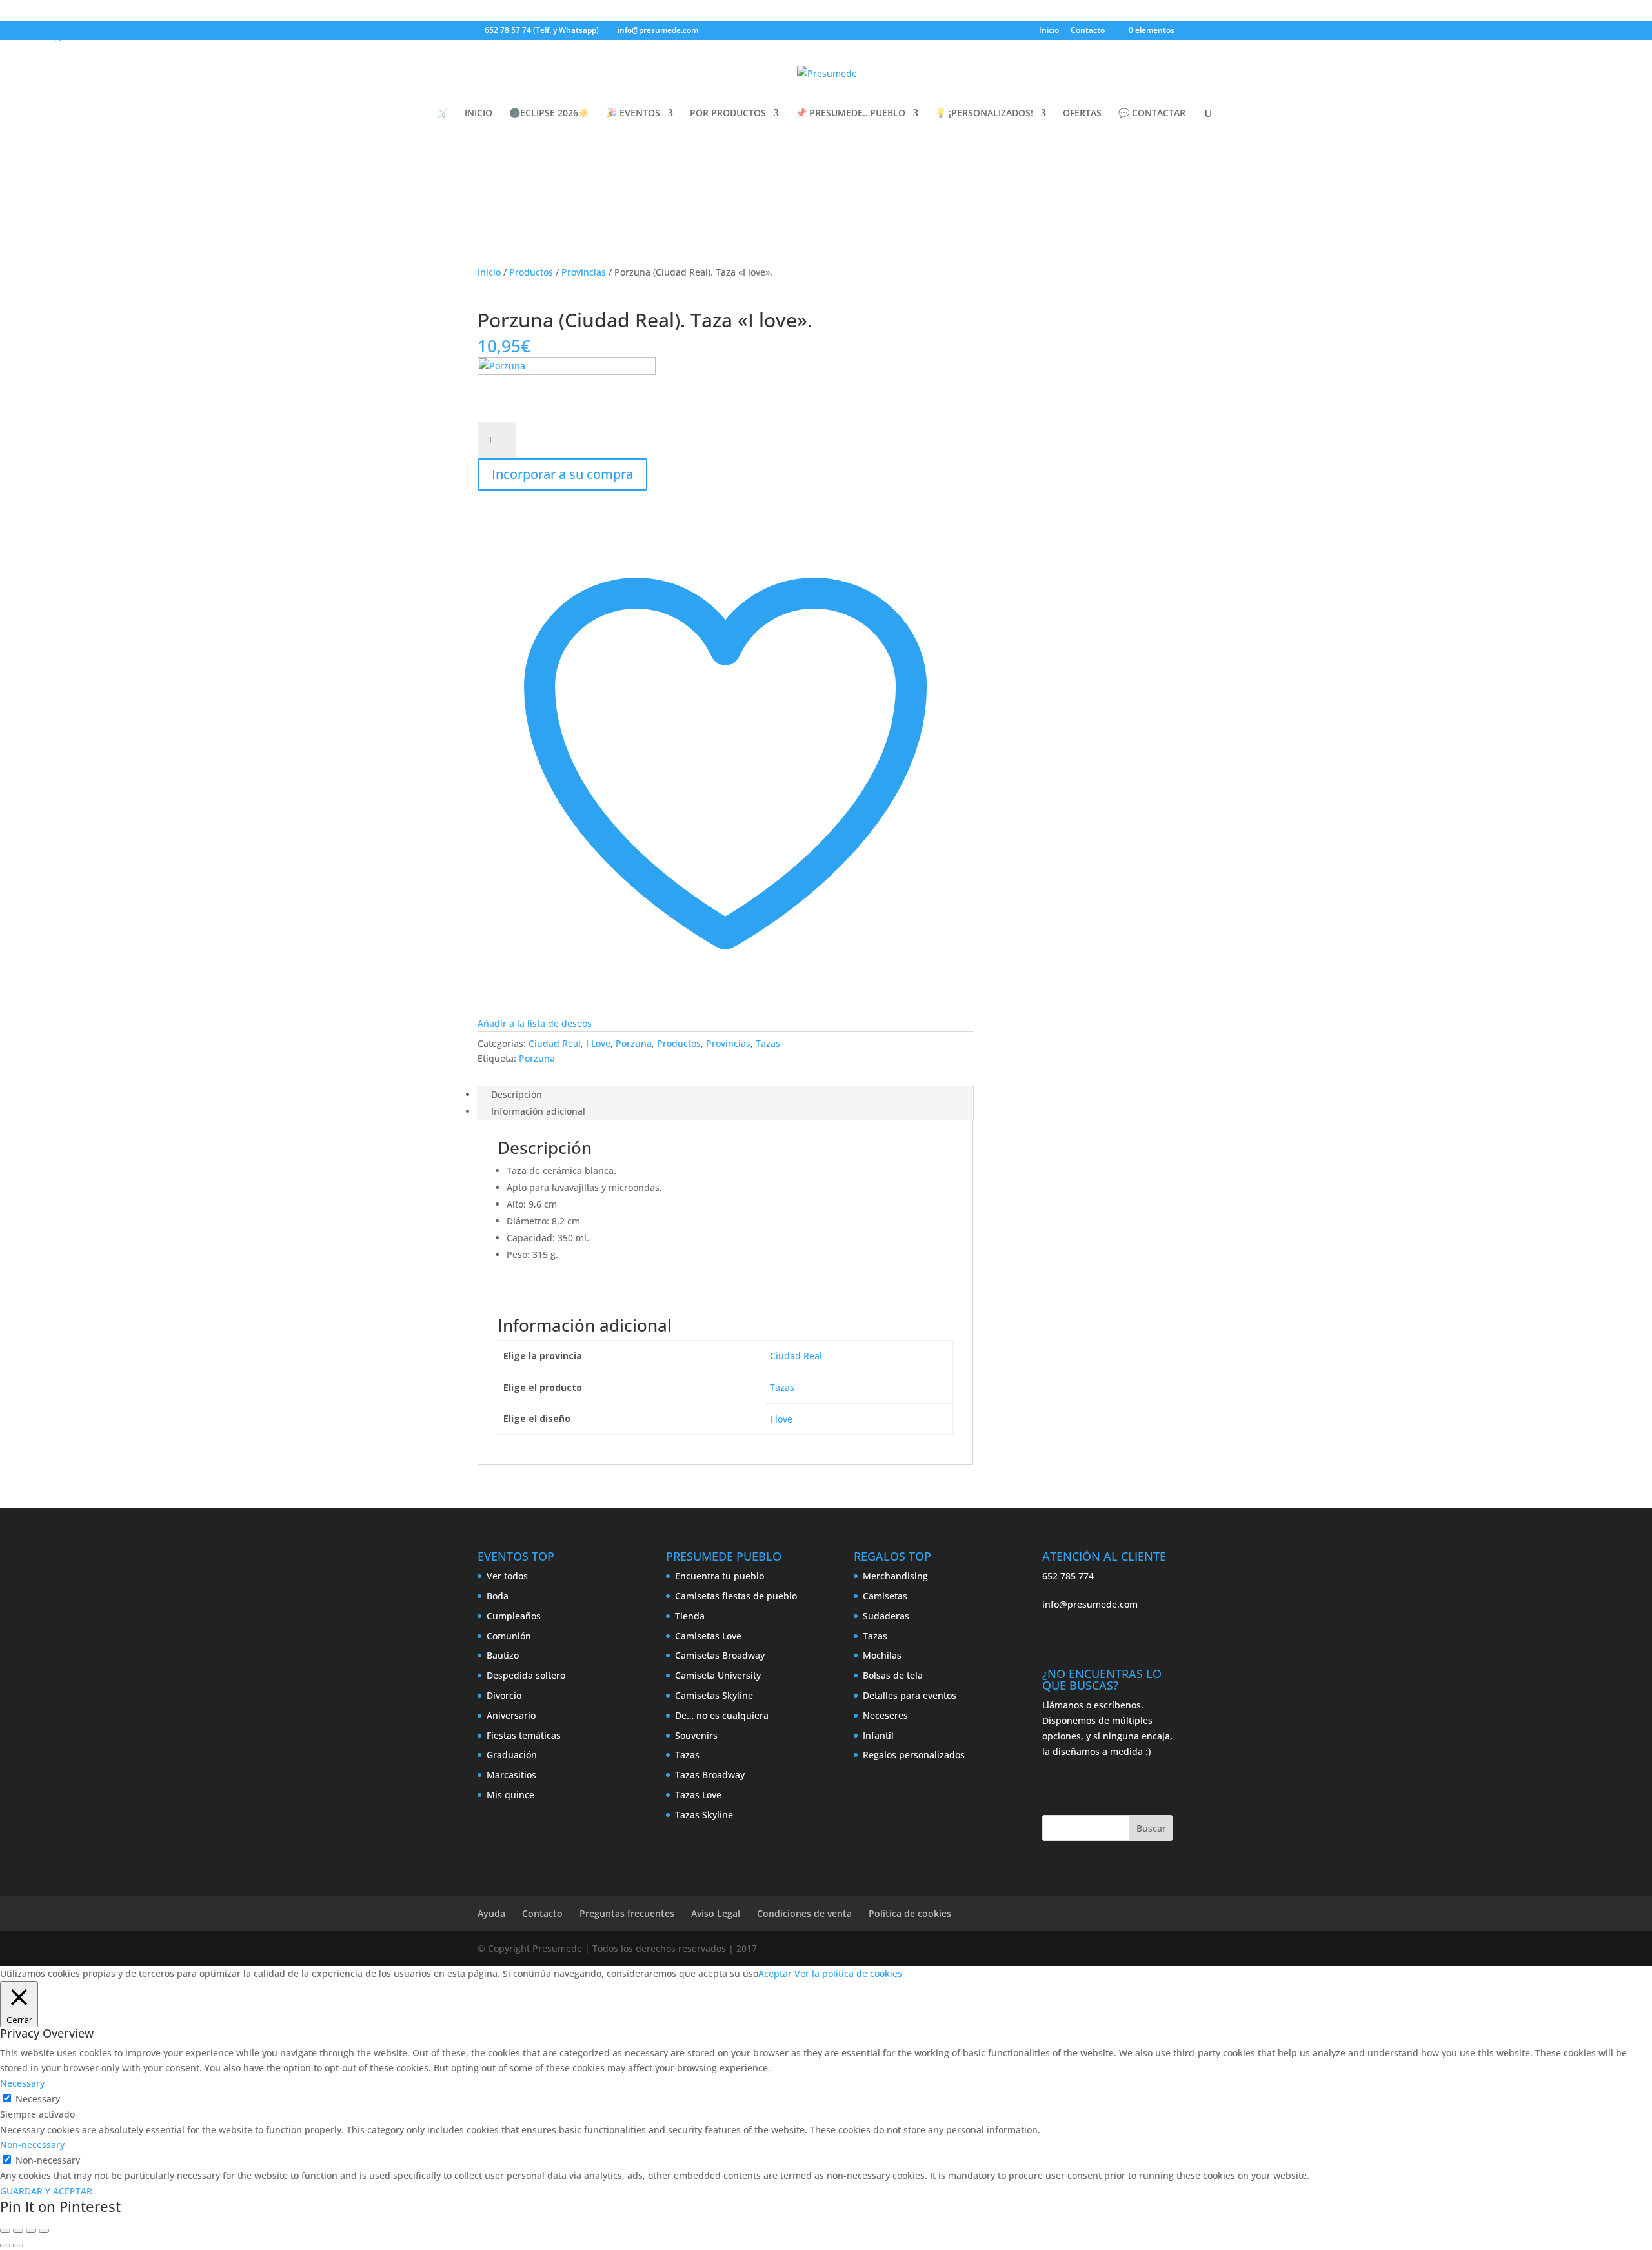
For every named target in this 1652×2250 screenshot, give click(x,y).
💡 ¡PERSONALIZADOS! (984, 114)
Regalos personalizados (914, 1755)
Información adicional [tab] (538, 1111)
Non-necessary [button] (32, 2144)
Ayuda (491, 1913)
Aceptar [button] (775, 1973)
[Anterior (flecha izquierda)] (5, 2245)
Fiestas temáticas (524, 1735)
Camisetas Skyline (714, 1695)
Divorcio (504, 1695)
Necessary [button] (22, 2083)
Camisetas (885, 1596)
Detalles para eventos (910, 1695)
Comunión (509, 1636)
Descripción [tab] (517, 1094)
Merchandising (895, 1576)
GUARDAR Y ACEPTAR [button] (46, 2191)
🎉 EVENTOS (633, 114)
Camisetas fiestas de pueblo (736, 1596)
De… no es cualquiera (722, 1715)
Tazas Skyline (704, 1815)
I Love (598, 1043)
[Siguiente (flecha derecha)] (18, 2245)
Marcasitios (511, 1775)
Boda (498, 1596)
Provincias (584, 272)
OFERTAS (1082, 114)
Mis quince (510, 1795)
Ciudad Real (555, 1043)
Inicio (1049, 31)
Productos (531, 272)
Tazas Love (698, 1795)
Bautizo (503, 1655)
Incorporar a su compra (562, 474)
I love (781, 1419)
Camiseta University (718, 1675)
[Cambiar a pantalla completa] (18, 2231)
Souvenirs (696, 1735)
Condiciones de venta (804, 1913)
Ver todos (507, 1576)
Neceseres (885, 1715)
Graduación (512, 1755)
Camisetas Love (708, 1636)
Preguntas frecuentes (627, 1913)
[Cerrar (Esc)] (44, 2231)
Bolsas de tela (893, 1675)
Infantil (878, 1735)
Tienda (690, 1616)
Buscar (1151, 1828)
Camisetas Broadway (720, 1655)
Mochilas (882, 1655)
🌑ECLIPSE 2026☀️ (549, 114)
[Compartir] (31, 2231)
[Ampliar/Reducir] (5, 2231)
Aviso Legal (716, 1913)
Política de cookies (910, 1913)
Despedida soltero (526, 1675)
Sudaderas (886, 1616)
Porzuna (634, 1043)
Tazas (768, 1043)
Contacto (1088, 31)
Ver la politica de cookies (848, 1973)
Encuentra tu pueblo (720, 1576)
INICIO (478, 114)
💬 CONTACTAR (1152, 114)
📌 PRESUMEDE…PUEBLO (851, 114)
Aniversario (511, 1715)
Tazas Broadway (710, 1775)
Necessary (38, 2099)
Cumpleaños (514, 1616)
